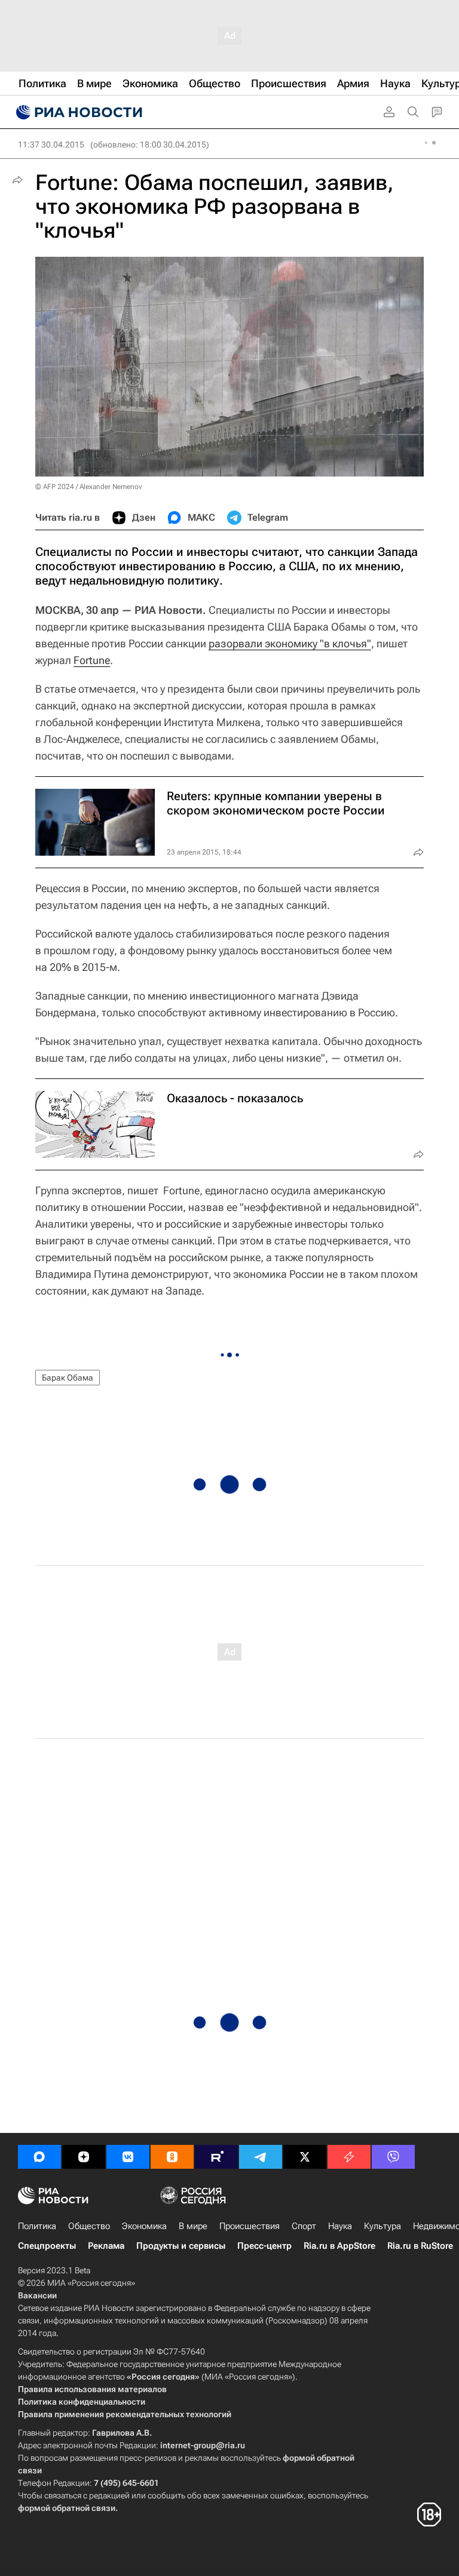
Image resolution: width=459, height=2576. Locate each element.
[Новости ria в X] (305, 2157)
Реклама (106, 2246)
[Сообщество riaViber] (393, 2157)
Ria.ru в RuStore (420, 2246)
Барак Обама (68, 1378)
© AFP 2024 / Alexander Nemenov (88, 487)
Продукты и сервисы (181, 2246)
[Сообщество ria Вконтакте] (128, 2157)
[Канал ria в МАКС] (39, 2157)
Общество (89, 2226)
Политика (37, 2226)
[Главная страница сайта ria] (78, 112)
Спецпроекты (47, 2246)
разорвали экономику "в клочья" (290, 643)
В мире (193, 2226)
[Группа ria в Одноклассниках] (172, 2157)
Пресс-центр (264, 2246)
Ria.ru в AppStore (339, 2246)
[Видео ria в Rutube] (216, 2157)
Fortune (92, 660)
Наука (340, 2226)
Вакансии (37, 2295)
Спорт (304, 2226)
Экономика (144, 2226)
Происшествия (250, 2226)
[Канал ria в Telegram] (261, 2157)
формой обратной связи (67, 2508)
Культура (382, 2226)
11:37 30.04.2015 (51, 145)
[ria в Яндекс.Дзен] (84, 2157)
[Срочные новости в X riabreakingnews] (349, 2157)
